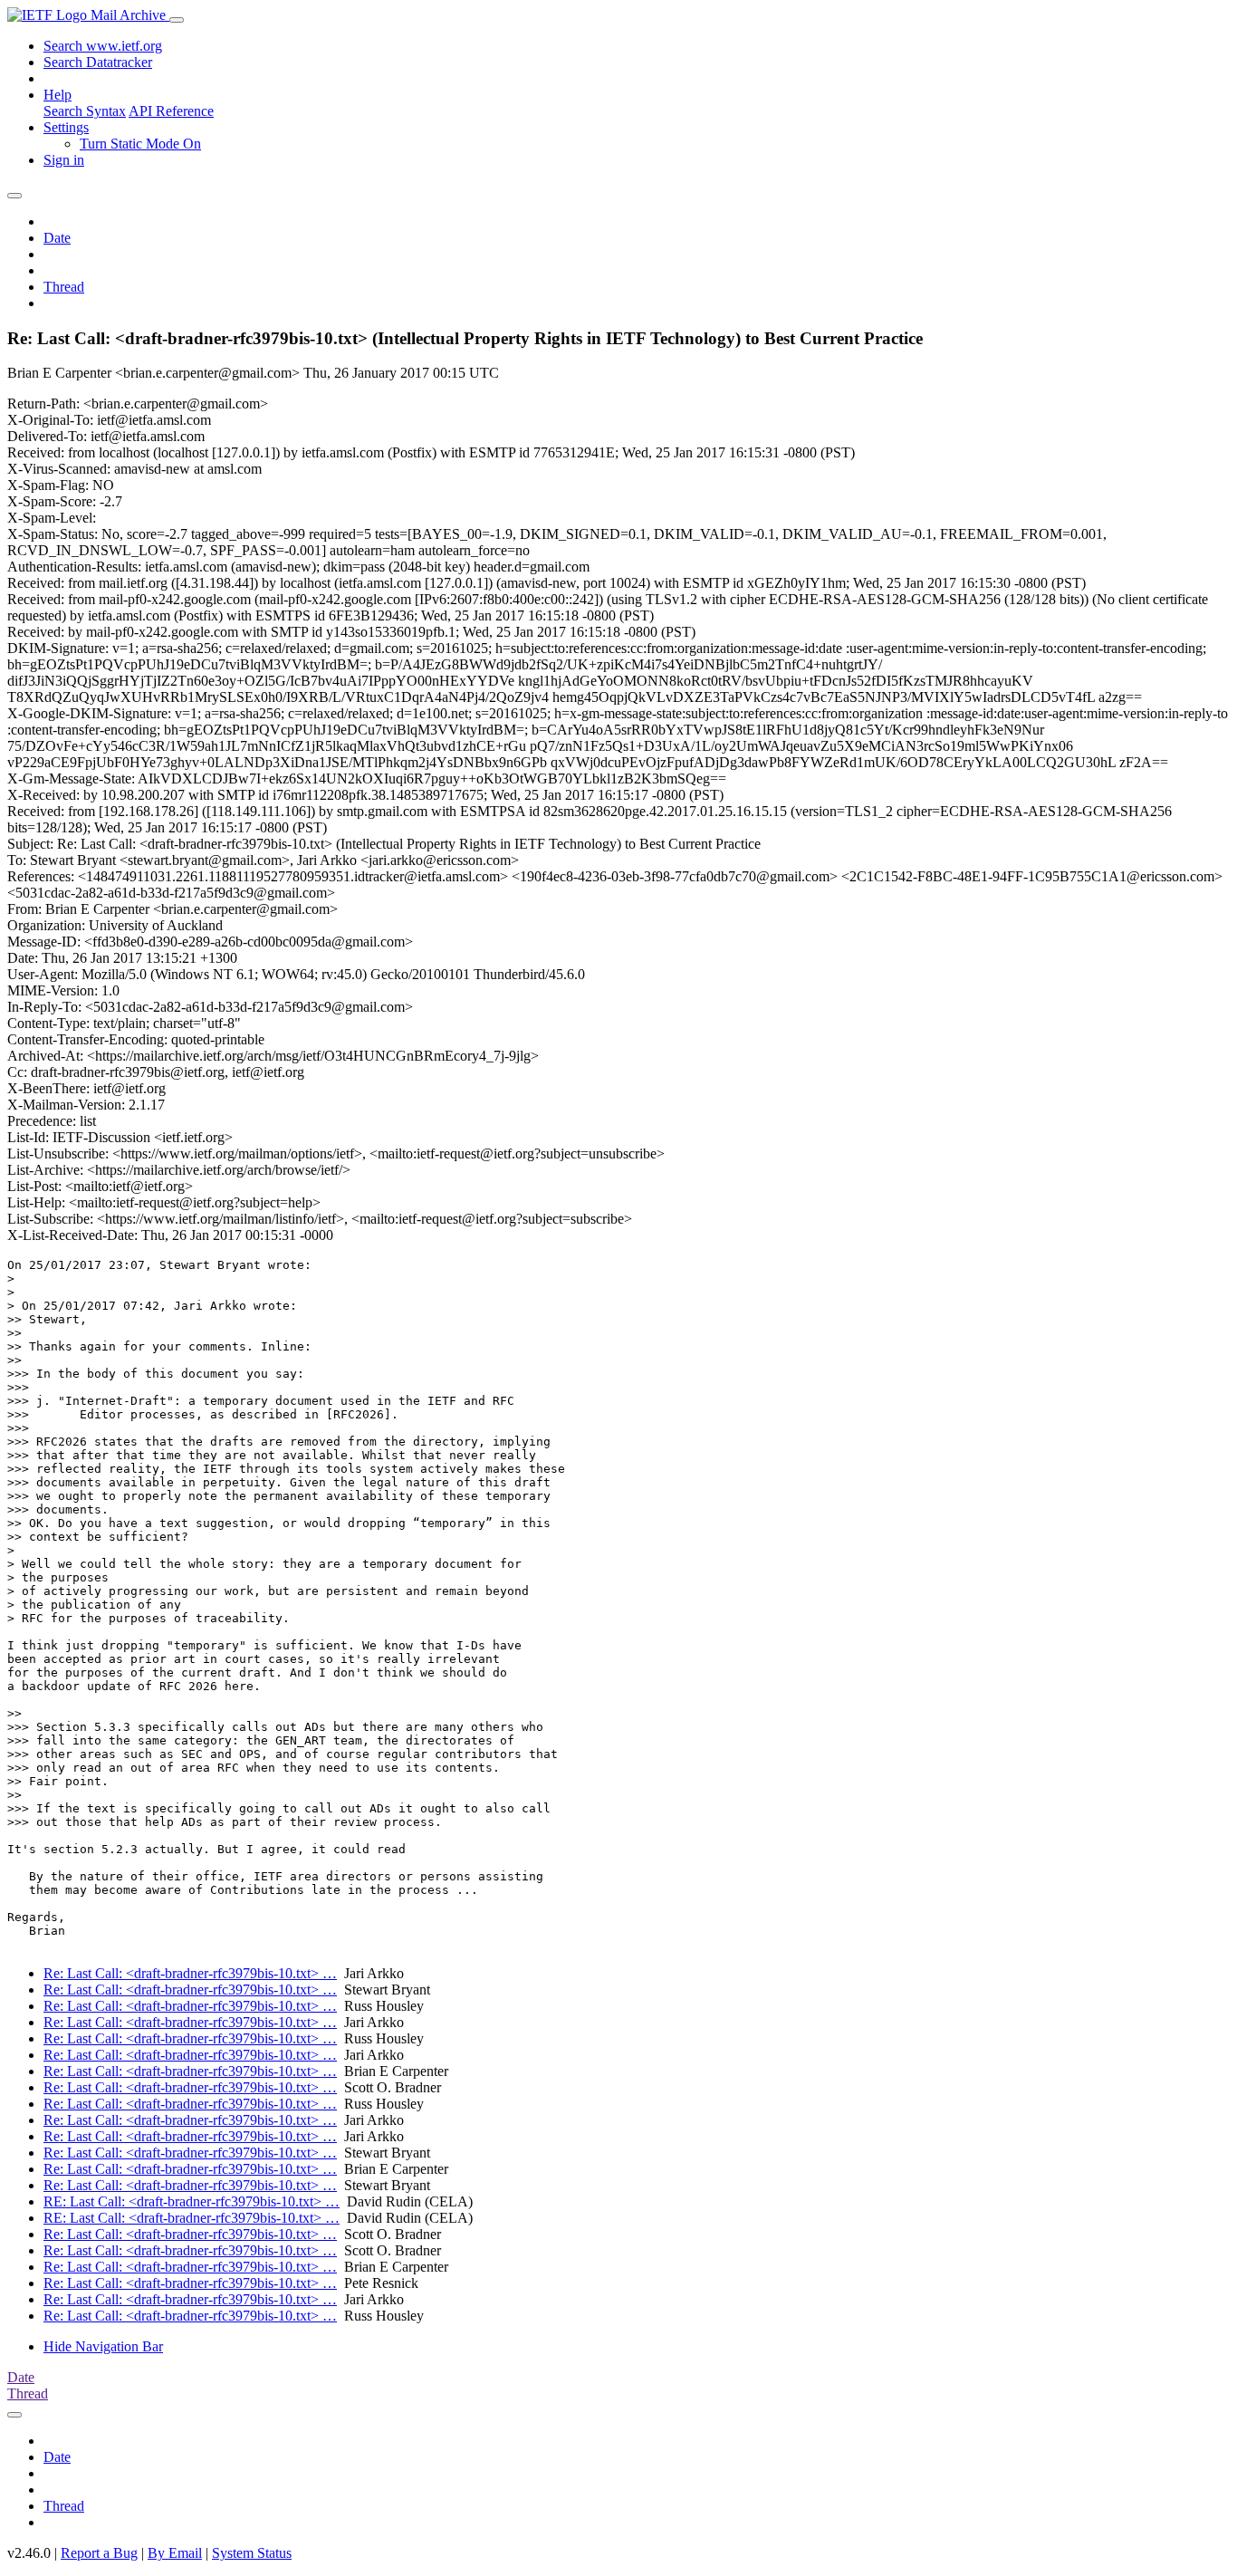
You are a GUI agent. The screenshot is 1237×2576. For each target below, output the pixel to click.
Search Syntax (85, 111)
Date (57, 238)
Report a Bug (99, 2553)
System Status (252, 2553)
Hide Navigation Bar (103, 2346)
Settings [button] (66, 127)
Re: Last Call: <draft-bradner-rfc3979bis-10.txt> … (190, 1973)
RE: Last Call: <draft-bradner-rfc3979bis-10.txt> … (192, 2201)
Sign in (64, 160)
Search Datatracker (98, 62)
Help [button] (58, 95)
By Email (175, 2553)
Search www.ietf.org (103, 46)
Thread (64, 287)
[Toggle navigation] (177, 20)
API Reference (171, 111)
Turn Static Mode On (140, 144)
